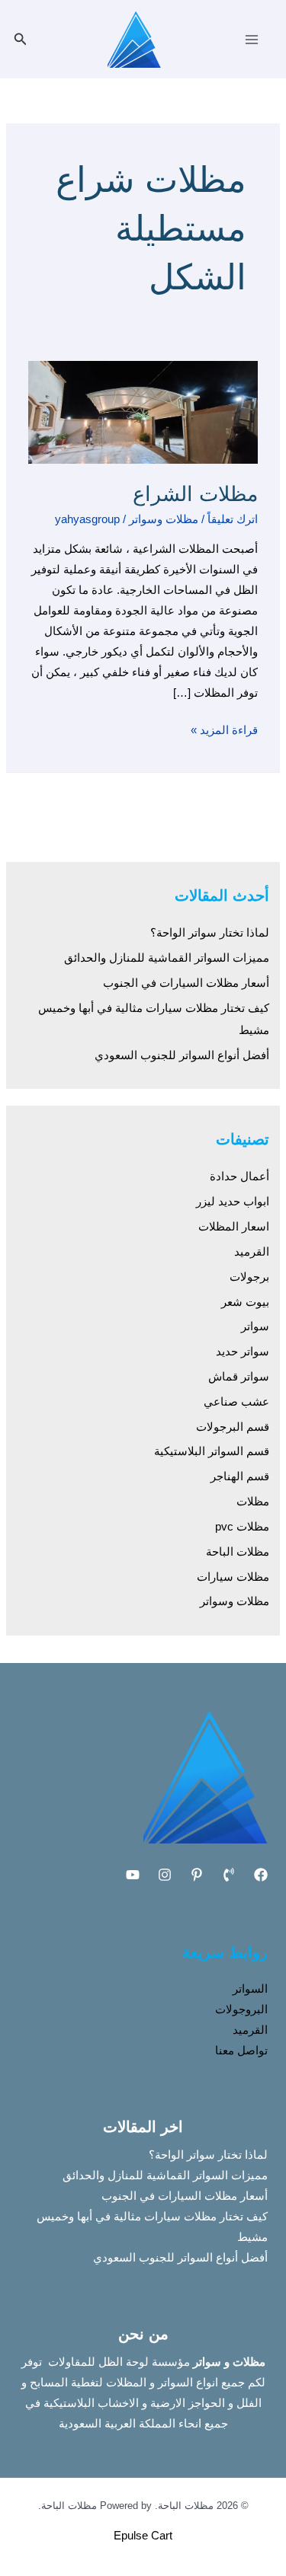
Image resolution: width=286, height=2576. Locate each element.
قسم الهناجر (240, 1476)
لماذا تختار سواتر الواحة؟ (210, 933)
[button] (19, 40)
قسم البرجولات (233, 1427)
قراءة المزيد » (224, 728)
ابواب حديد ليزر (233, 1202)
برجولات (249, 1277)
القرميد (252, 1252)
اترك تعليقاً (233, 519)
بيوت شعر (245, 1302)
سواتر (255, 1326)
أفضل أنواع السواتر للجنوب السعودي (182, 1055)
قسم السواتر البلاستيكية (212, 1451)
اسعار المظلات (234, 1227)
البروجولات (241, 2009)
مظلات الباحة (238, 1552)
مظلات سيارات (233, 1577)
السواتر (250, 1989)
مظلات (253, 1502)
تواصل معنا (241, 2051)
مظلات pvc (242, 1527)
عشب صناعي (236, 1402)
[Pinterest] (197, 1875)
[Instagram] (165, 1875)
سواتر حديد (243, 1352)
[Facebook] (261, 1875)
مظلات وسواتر (164, 519)
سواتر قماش (239, 1377)
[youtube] (133, 1875)
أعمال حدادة (239, 1176)
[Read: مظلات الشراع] (143, 411)
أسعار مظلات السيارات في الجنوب (186, 983)
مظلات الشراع (195, 494)
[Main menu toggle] (252, 40)
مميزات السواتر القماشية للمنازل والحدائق (167, 958)
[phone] (229, 1875)
